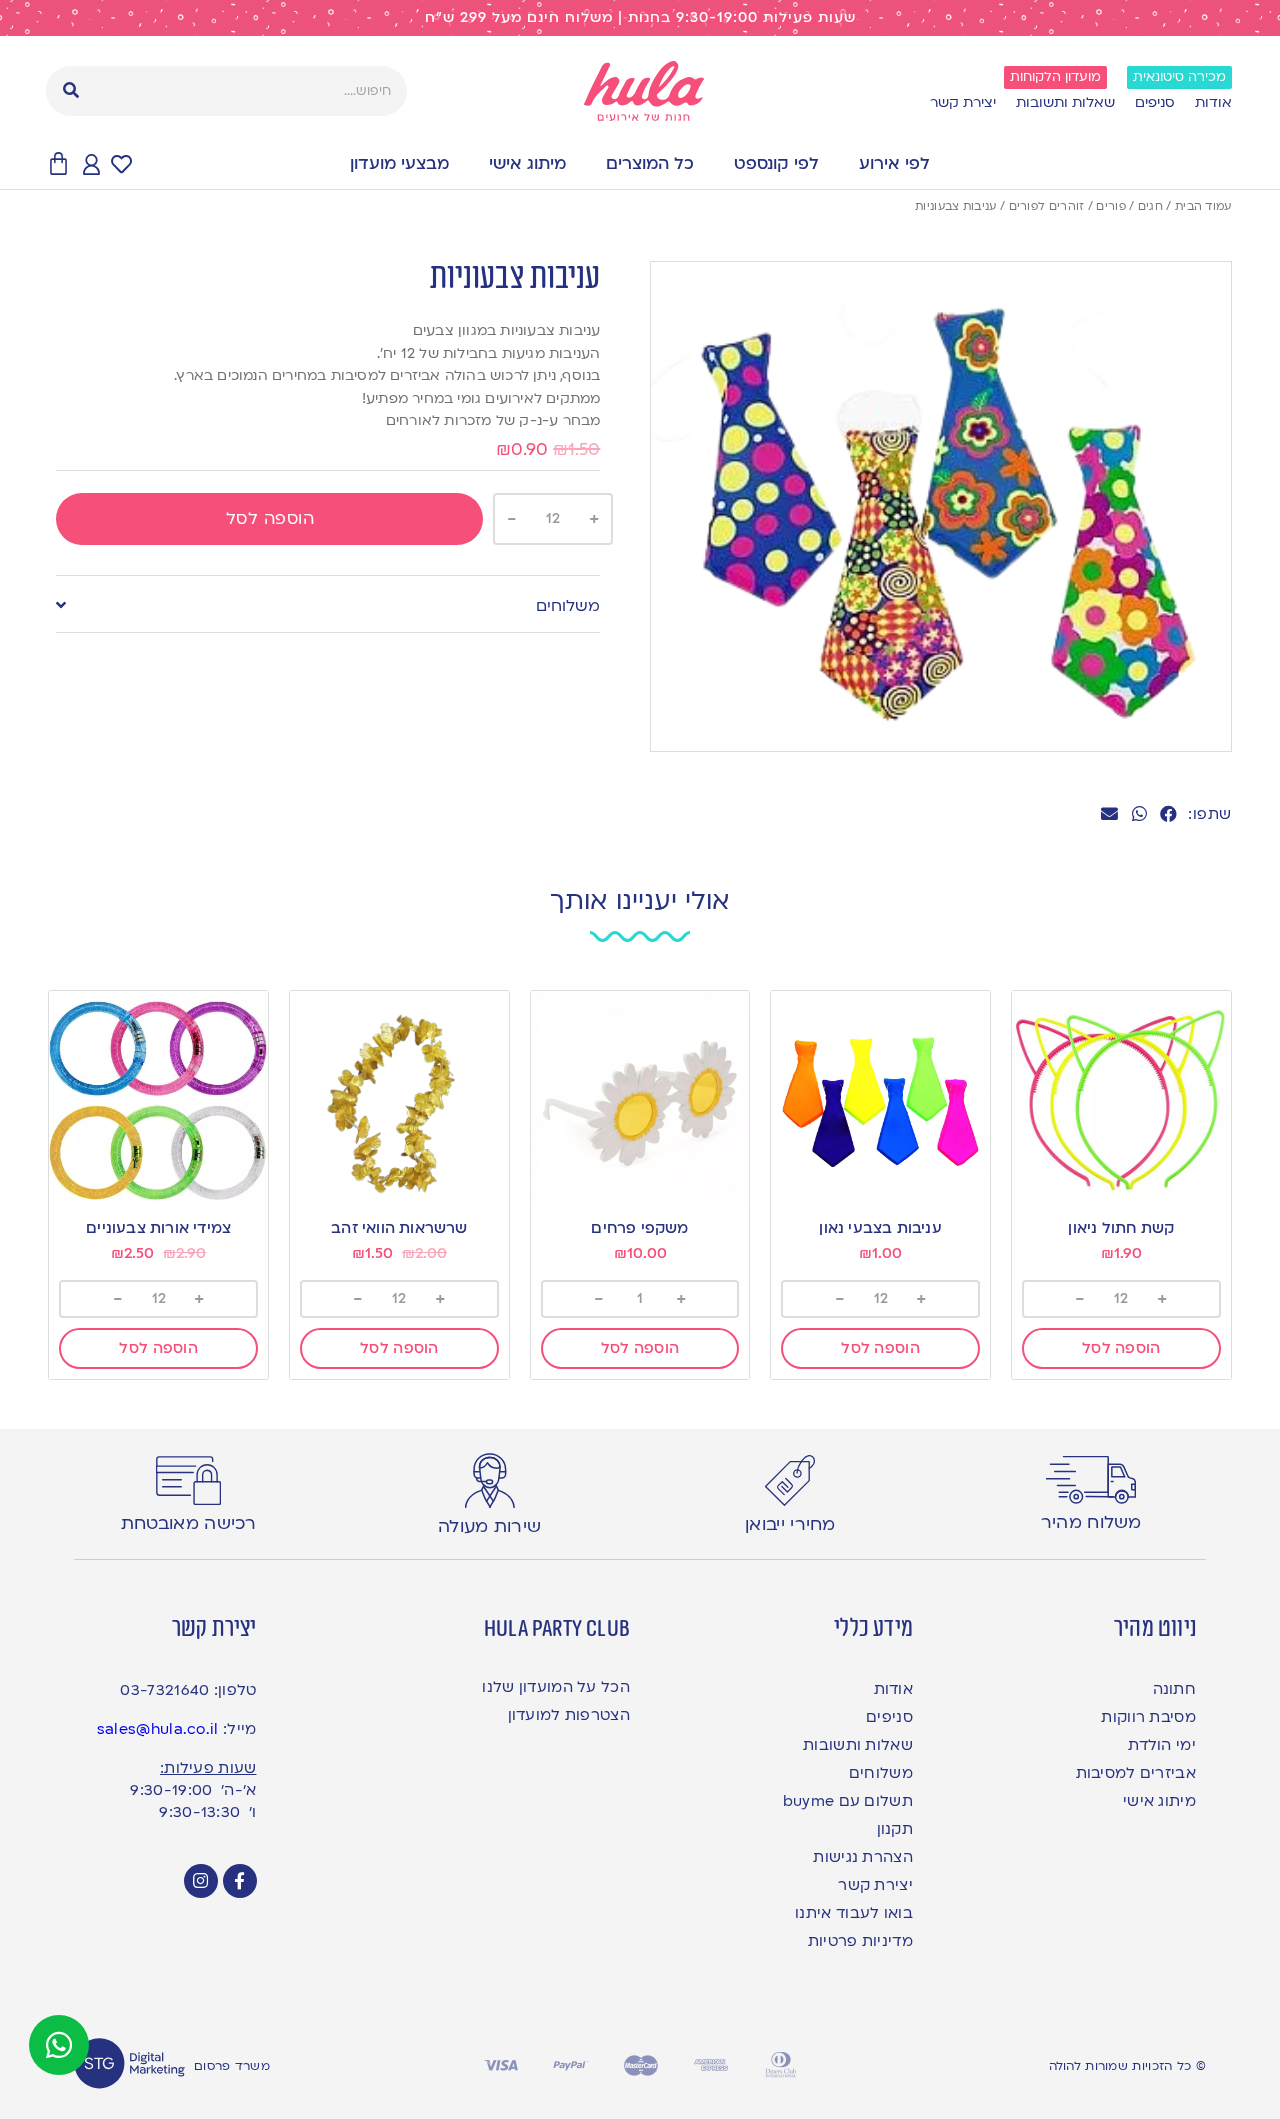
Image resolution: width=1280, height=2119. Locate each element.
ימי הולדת (1162, 1745)
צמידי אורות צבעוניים (158, 1228)
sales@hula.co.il (158, 1729)
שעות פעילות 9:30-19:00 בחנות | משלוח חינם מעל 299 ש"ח (640, 17)
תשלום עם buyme (848, 1801)
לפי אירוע (894, 163)
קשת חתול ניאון (1121, 1228)
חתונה (1174, 1689)
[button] (1168, 814)
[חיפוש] (71, 91)
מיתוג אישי (527, 163)
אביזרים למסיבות (1136, 1773)
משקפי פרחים (639, 1228)
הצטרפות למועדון (569, 1715)
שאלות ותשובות (1065, 102)
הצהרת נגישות (863, 1857)
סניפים (1155, 102)
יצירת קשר (963, 102)
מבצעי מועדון (399, 163)
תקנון (895, 1829)
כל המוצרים (650, 163)
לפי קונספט (776, 163)
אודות (1213, 102)
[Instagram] (201, 1881)
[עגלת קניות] (58, 164)
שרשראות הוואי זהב (399, 1228)
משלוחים (568, 606)
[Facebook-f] (240, 1881)
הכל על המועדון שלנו (556, 1687)
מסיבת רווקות (1148, 1717)
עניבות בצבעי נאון (880, 1228)
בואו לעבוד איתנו (854, 1913)
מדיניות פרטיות (860, 1941)
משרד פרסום (232, 2066)
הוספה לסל (270, 518)
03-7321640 (164, 1690)
